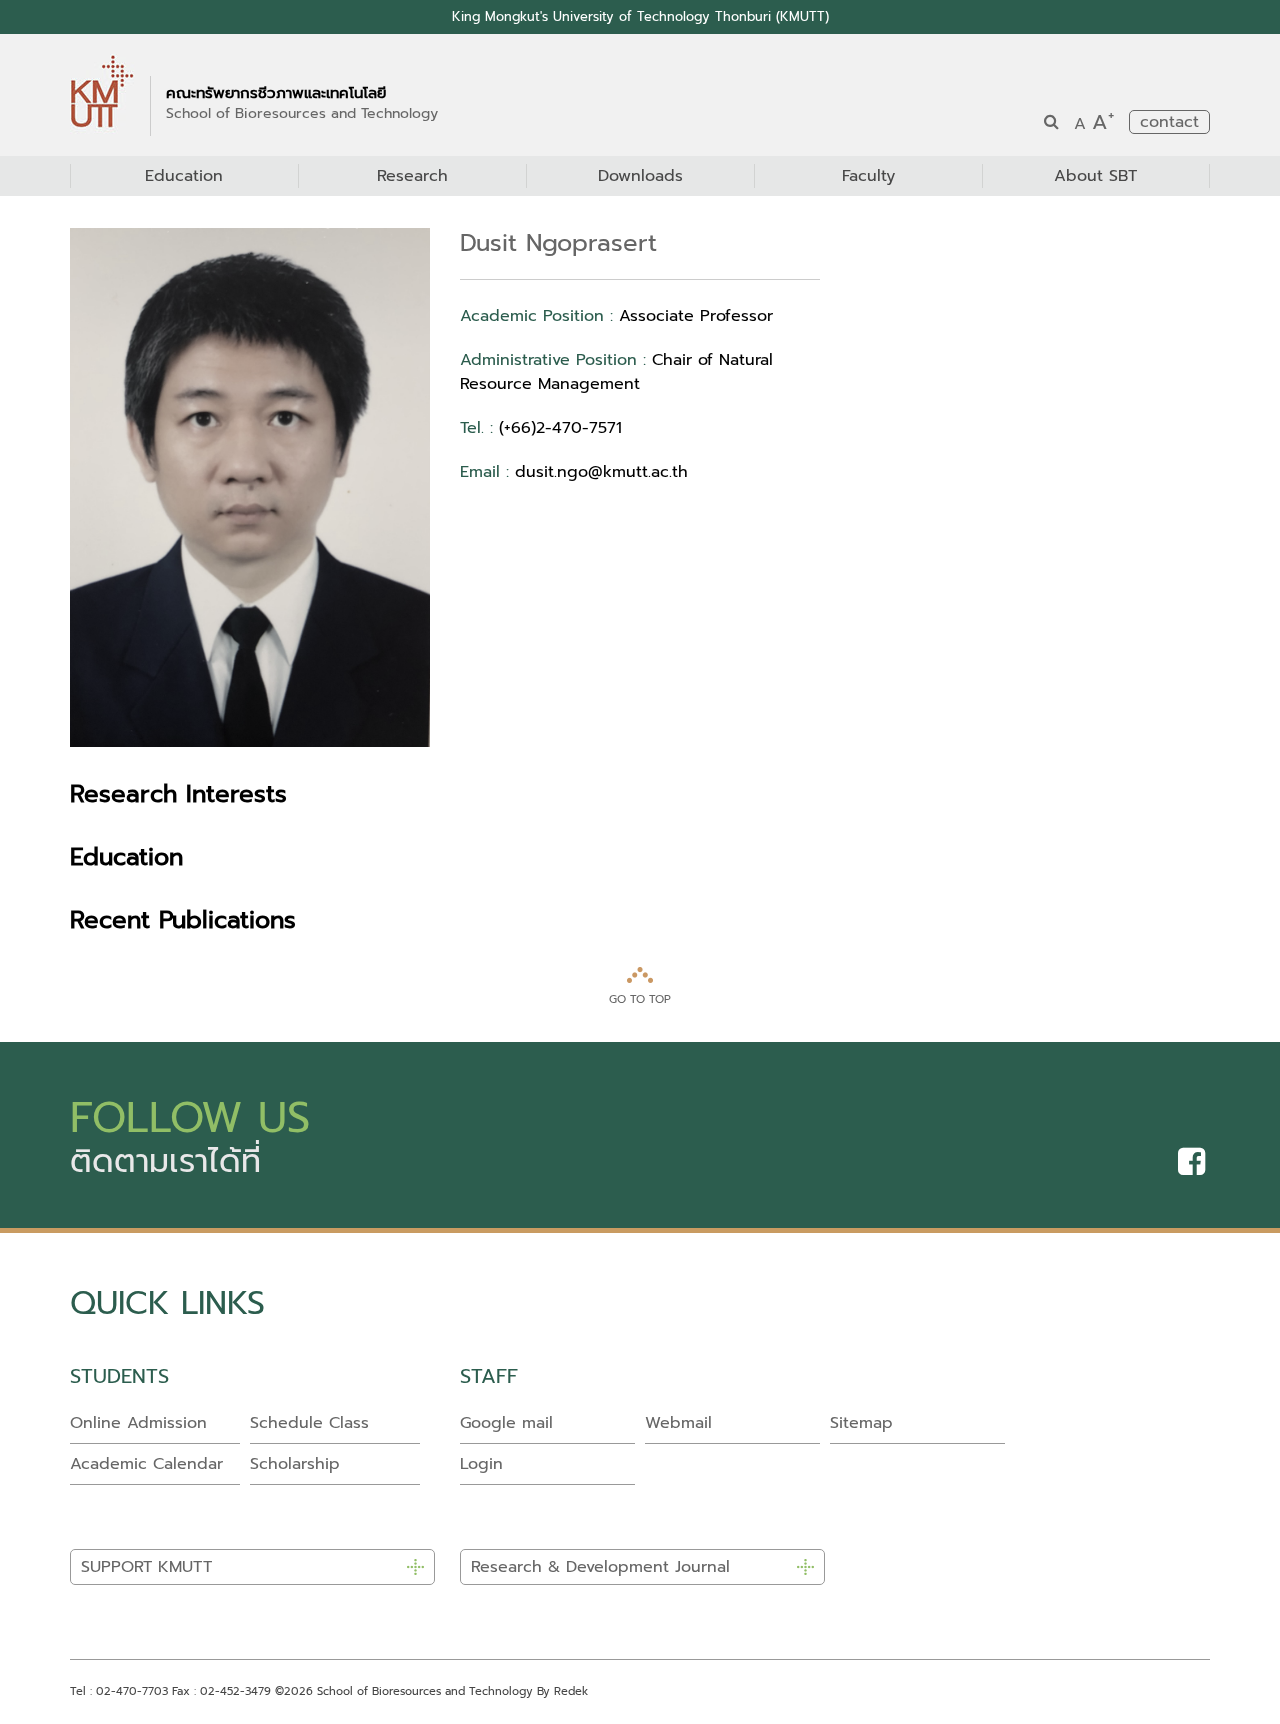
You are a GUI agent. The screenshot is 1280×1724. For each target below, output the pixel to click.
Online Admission (138, 1423)
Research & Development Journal (600, 1567)
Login (481, 1464)
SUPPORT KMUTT (146, 1567)
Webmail (678, 1423)
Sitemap (861, 1423)
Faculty (868, 176)
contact (1169, 122)
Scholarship (295, 1464)
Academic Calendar (146, 1464)
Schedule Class (309, 1423)
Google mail (506, 1423)
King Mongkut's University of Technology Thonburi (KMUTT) (640, 16)
